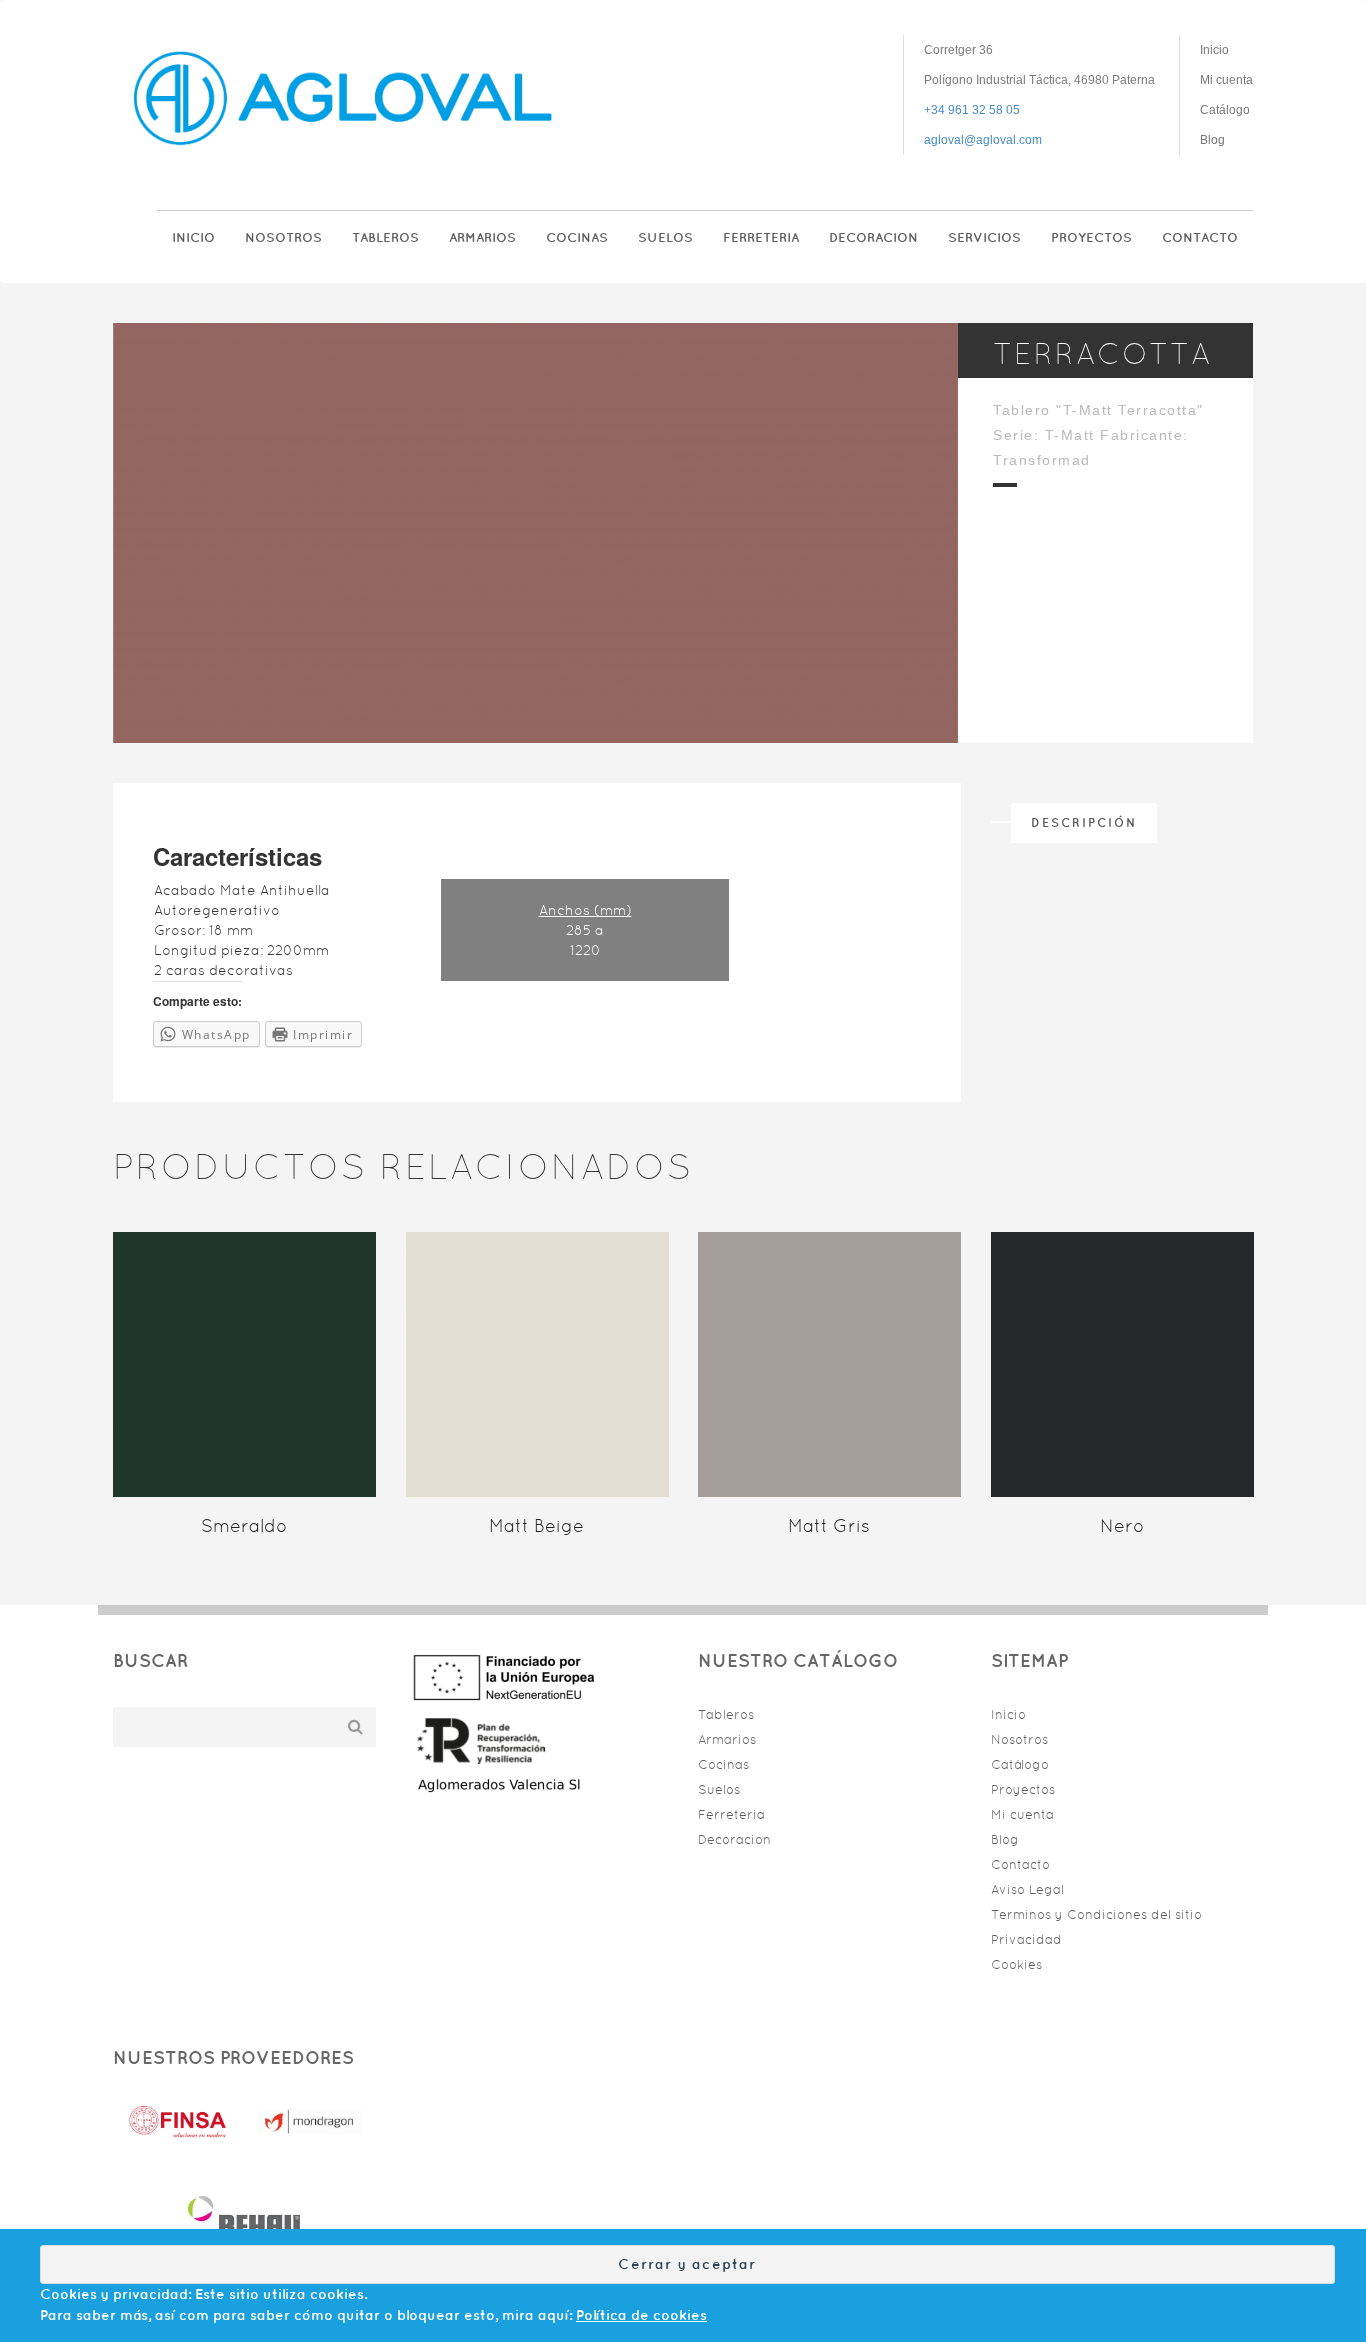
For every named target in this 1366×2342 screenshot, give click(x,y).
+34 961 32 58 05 (972, 110)
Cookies (1016, 1964)
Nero (1122, 1526)
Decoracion (873, 237)
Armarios (482, 237)
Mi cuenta (1226, 80)
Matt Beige (536, 1526)
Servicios (984, 237)
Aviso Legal (1027, 1889)
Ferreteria (761, 237)
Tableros (385, 237)
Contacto (1200, 237)
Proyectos (1091, 237)
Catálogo (1225, 110)
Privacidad (1026, 1939)
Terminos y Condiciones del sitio (1096, 1914)
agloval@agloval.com (983, 140)
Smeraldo (244, 1526)
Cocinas (577, 237)
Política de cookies (641, 2315)
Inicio (1214, 50)
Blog (1212, 140)
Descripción (1084, 822)
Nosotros (283, 237)
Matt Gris (829, 1526)
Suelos (665, 237)
